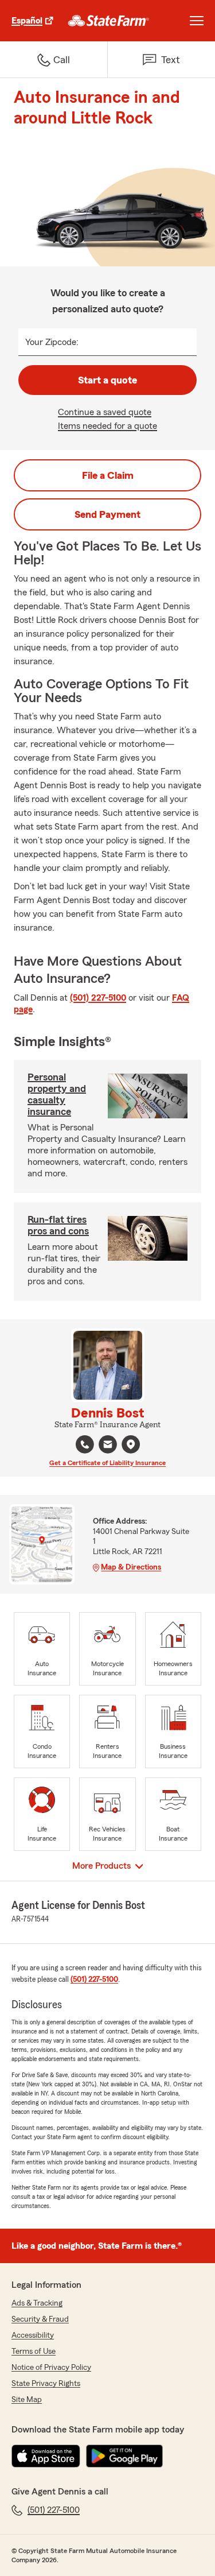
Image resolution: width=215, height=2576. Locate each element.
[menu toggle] (197, 21)
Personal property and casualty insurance (57, 1094)
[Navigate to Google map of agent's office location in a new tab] (131, 1444)
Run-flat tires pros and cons (58, 1225)
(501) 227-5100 (98, 998)
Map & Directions (131, 1567)
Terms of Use (34, 2352)
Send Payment (107, 514)
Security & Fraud (40, 2319)
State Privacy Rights (46, 2384)
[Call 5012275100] (85, 1444)
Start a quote (107, 380)
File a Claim (108, 475)
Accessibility (33, 2335)
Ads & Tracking (37, 2303)
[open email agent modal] (108, 1446)
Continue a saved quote (105, 412)
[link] (109, 21)
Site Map (27, 2400)
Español (27, 21)
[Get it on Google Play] (124, 2456)
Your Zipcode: (52, 342)
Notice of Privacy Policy (51, 2368)
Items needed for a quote (107, 426)
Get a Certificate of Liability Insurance (107, 1463)
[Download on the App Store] (46, 2456)
